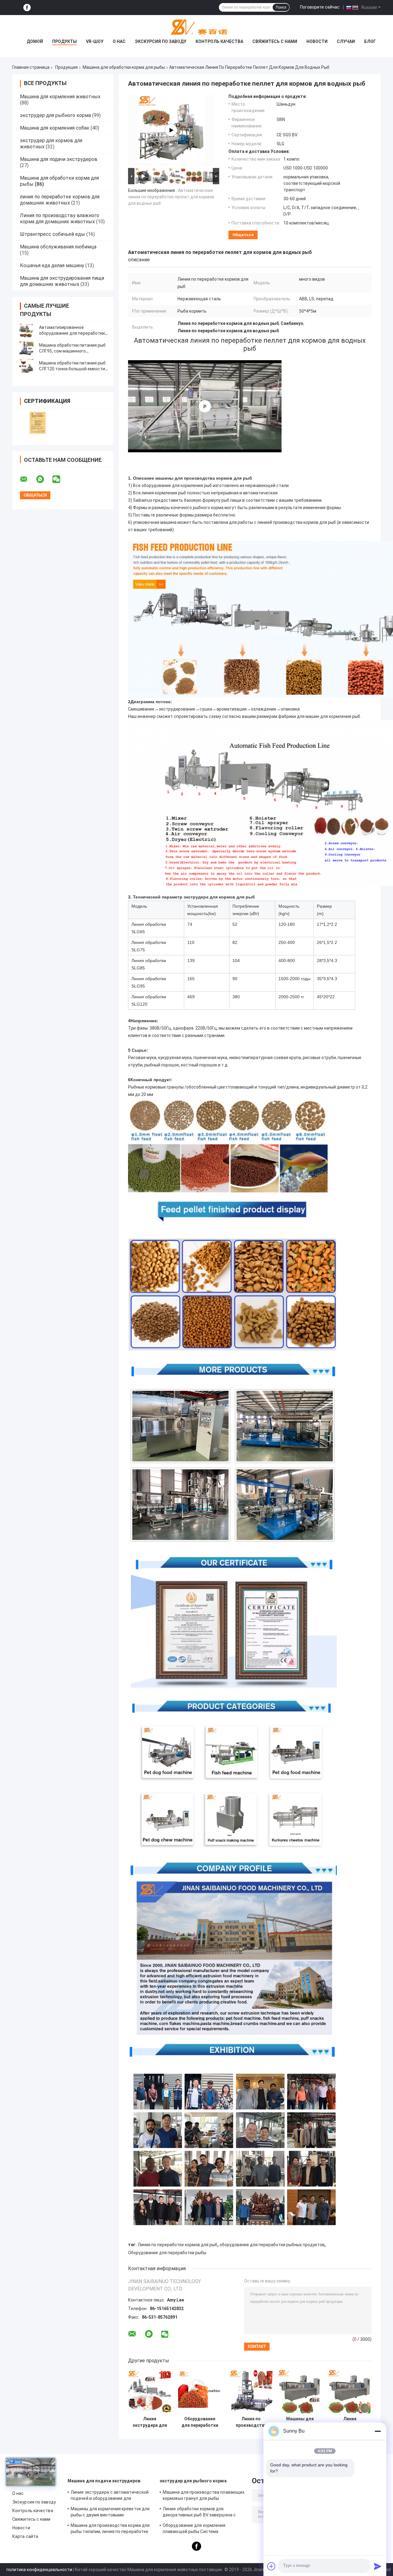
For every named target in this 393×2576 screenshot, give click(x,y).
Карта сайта (25, 2536)
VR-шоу (95, 41)
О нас (119, 41)
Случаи (346, 41)
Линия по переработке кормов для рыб (177, 2245)
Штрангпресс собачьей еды (53, 234)
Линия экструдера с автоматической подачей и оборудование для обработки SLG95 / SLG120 (110, 2496)
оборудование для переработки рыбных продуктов (272, 2245)
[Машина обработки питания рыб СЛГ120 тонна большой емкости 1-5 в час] (26, 366)
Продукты (64, 41)
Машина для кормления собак (55, 128)
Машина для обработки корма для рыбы (124, 67)
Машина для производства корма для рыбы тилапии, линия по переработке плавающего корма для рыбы (110, 2529)
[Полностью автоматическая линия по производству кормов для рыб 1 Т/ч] (205, 406)
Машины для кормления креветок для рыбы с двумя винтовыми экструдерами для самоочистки (110, 2513)
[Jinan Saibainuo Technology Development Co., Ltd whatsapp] (44, 479)
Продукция (66, 67)
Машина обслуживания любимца (58, 247)
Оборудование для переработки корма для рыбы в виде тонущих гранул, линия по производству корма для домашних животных (200, 2422)
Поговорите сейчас (320, 7)
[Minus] (378, 2431)
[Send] (378, 2566)
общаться (243, 235)
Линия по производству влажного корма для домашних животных (60, 218)
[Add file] (271, 2566)
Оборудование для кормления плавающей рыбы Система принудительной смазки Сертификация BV (204, 2529)
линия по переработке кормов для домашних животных (60, 200)
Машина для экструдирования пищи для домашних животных (62, 281)
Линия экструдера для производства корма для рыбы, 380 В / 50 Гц (150, 2422)
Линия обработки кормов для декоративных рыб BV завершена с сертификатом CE (199, 2513)
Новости (317, 41)
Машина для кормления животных (60, 97)
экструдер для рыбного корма (55, 115)
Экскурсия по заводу (161, 41)
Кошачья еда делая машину (52, 265)
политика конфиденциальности (39, 2570)
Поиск (281, 7)
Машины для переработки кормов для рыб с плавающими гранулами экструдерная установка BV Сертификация (300, 2422)
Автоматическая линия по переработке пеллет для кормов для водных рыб (171, 197)
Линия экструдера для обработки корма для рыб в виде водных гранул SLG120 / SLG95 (350, 2422)
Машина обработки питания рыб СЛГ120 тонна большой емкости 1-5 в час (72, 369)
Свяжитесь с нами (275, 41)
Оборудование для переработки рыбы (167, 2253)
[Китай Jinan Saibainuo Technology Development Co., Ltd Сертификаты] (38, 423)
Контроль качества (219, 41)
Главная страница (31, 67)
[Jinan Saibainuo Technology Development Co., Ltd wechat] (60, 479)
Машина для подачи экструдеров (59, 159)
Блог (370, 41)
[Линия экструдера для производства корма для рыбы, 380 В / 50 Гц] (150, 2392)
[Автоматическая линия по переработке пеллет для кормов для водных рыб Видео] (171, 130)
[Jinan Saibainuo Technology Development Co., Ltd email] (28, 479)
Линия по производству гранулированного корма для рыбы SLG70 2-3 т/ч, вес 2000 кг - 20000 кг (251, 2422)
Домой (35, 41)
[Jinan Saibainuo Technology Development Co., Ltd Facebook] (27, 8)
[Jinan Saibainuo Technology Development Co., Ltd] (196, 27)
